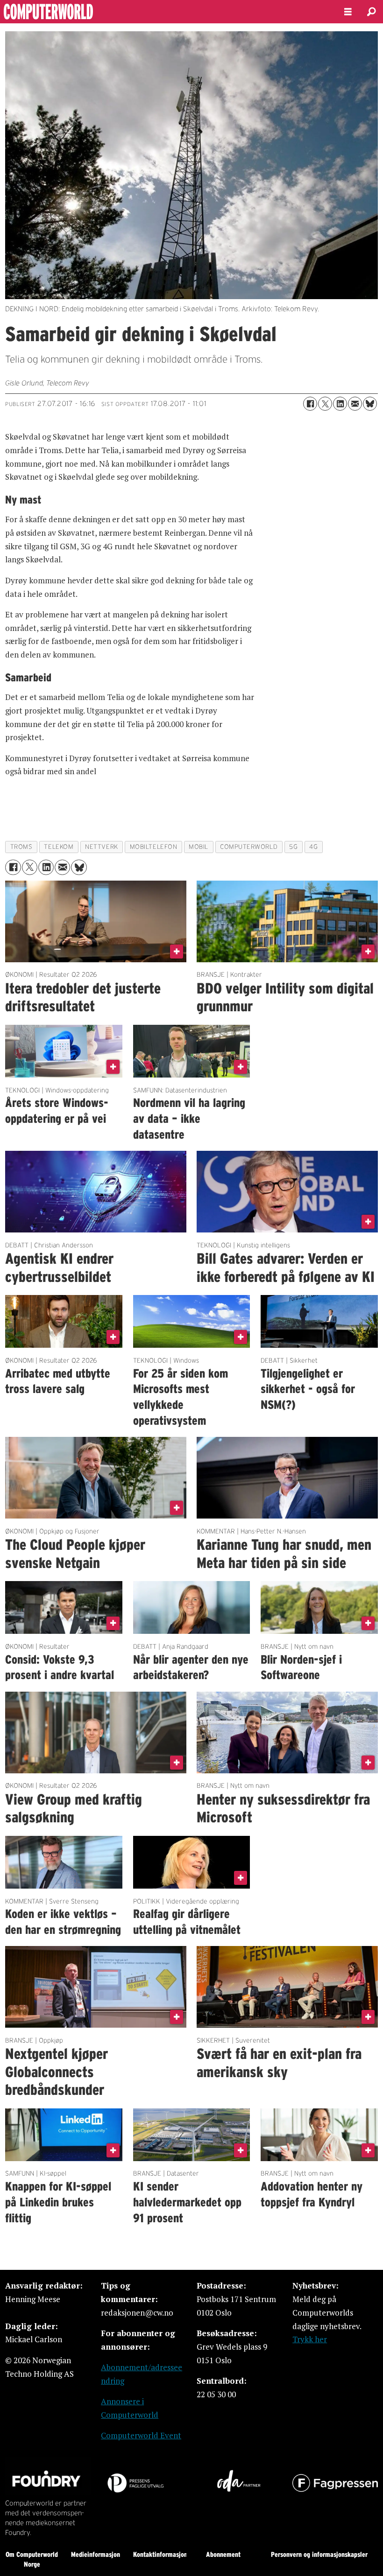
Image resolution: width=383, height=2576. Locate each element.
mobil (199, 847)
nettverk (101, 847)
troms (21, 847)
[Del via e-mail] (355, 404)
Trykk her (310, 2339)
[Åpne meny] (348, 12)
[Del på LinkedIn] (340, 404)
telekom (59, 847)
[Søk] (371, 12)
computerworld (249, 847)
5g (293, 847)
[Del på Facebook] (310, 404)
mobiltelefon (154, 847)
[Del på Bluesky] (370, 404)
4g (313, 847)
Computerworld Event (141, 2435)
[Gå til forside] (164, 12)
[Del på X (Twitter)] (325, 404)
